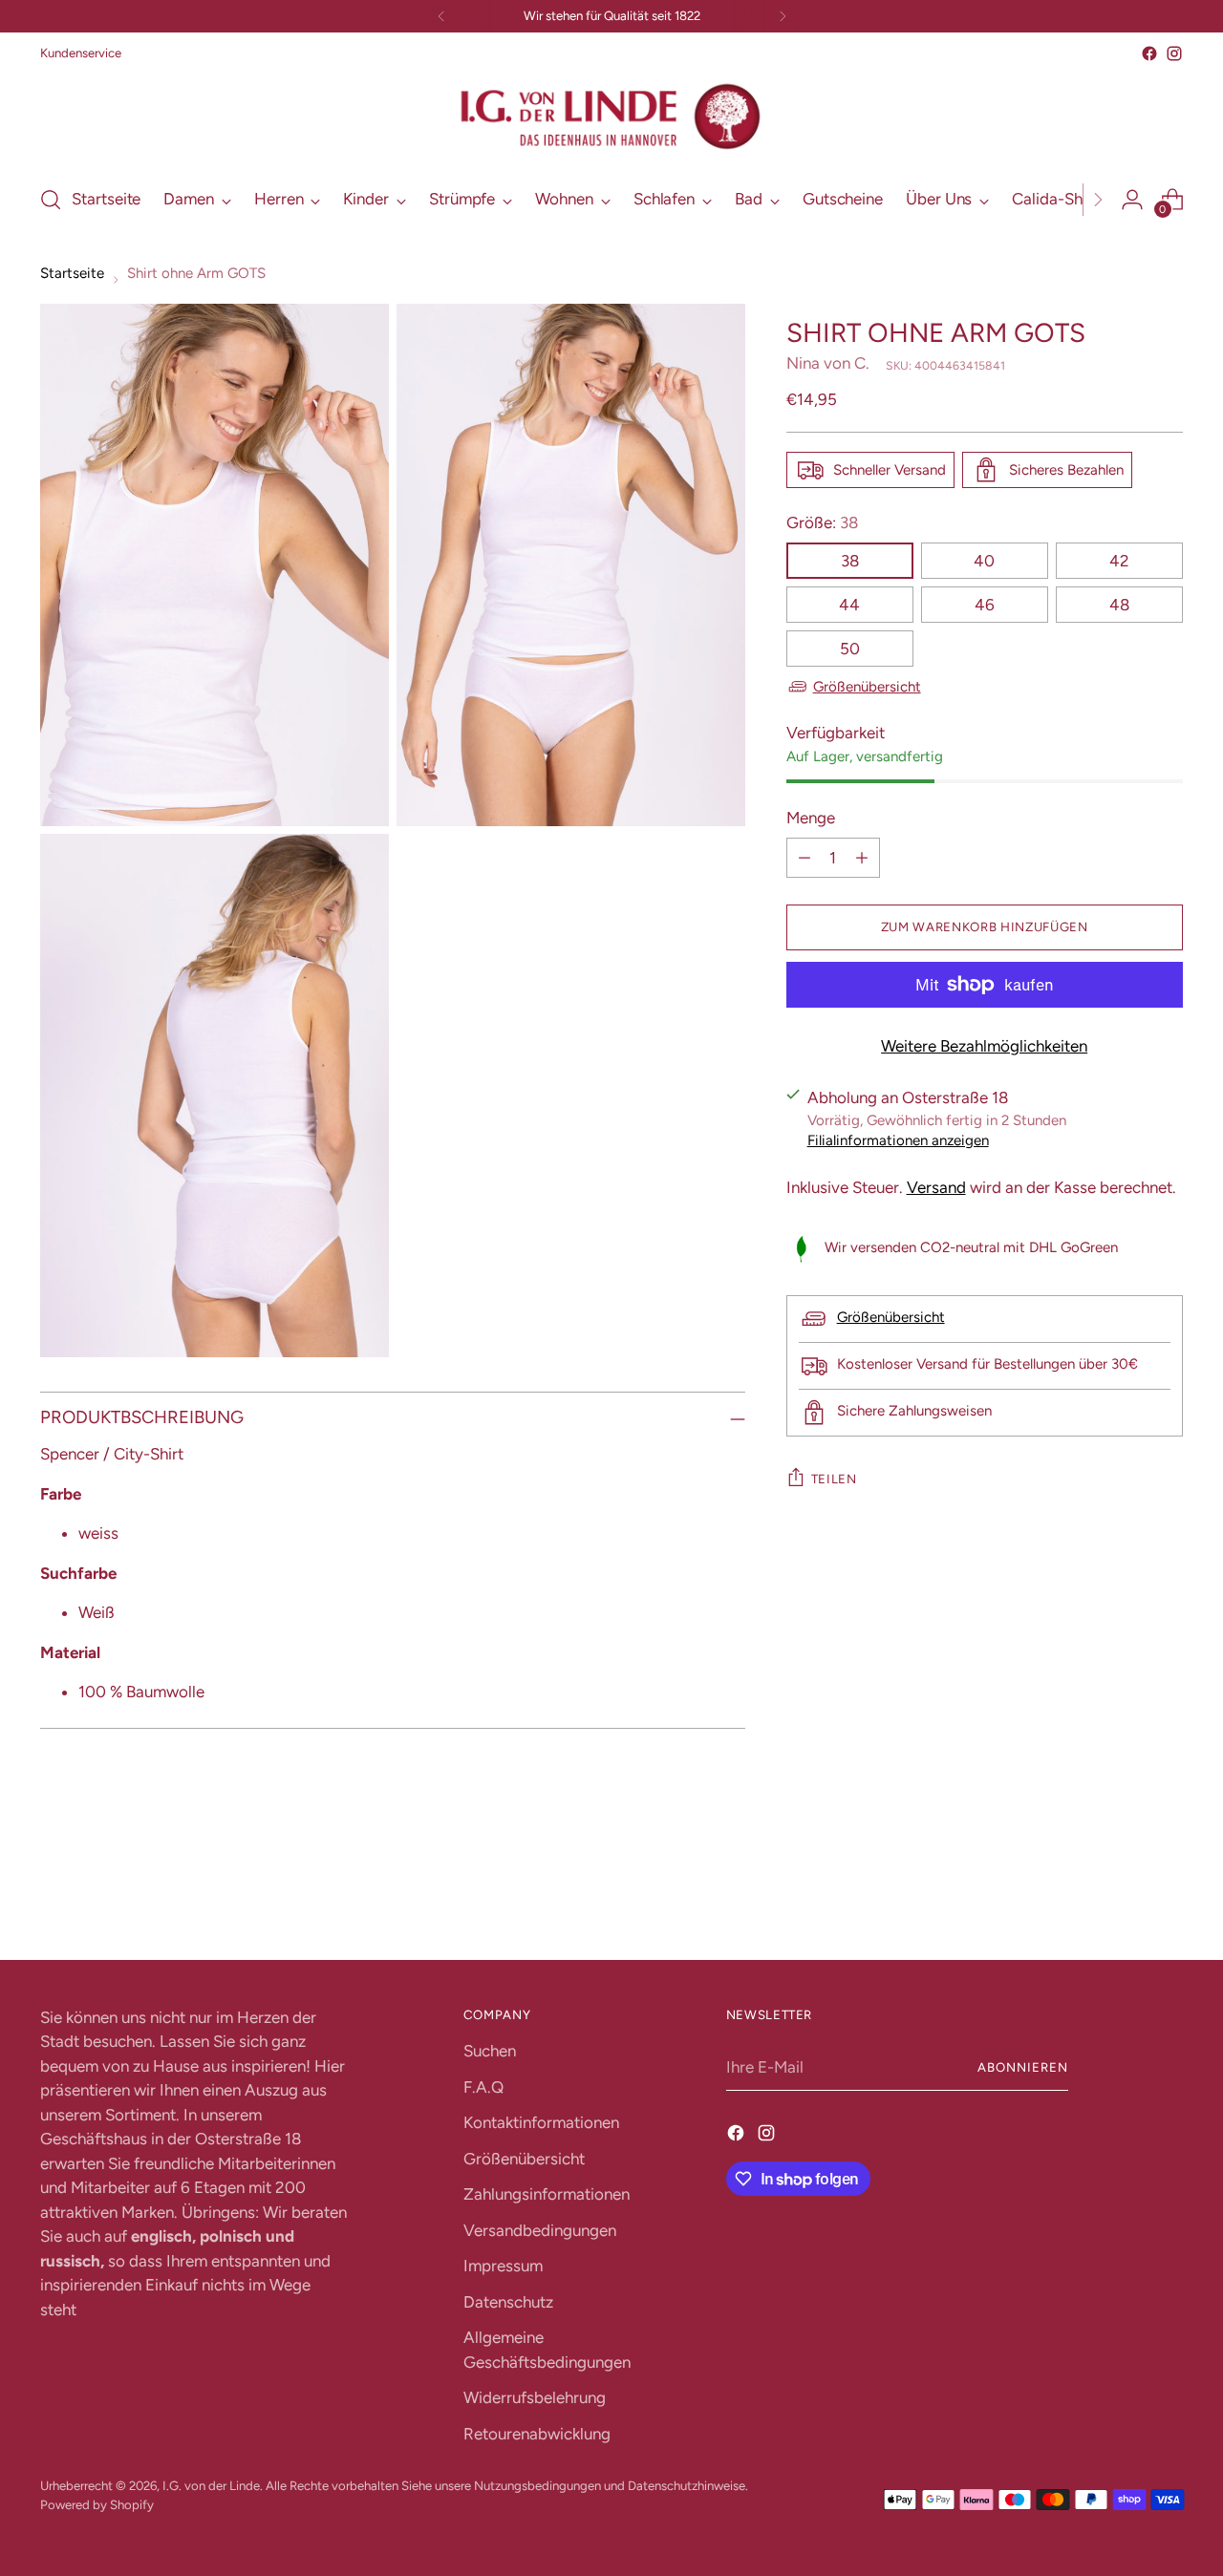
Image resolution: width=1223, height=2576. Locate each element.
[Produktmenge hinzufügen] (862, 858)
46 (985, 605)
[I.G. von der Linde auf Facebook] (1149, 53)
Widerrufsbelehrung (535, 2397)
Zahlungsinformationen (547, 2194)
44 (849, 605)
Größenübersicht (867, 687)
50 (850, 649)
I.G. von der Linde (211, 2485)
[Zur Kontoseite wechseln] (1132, 200)
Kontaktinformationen (541, 2122)
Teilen (834, 1479)
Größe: (822, 522)
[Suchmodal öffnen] (51, 200)
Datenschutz (508, 2302)
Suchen (490, 2051)
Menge (811, 818)
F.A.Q (483, 2087)
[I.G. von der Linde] (611, 117)
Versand (936, 1187)
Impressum (503, 2266)
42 (1119, 561)
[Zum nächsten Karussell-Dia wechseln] (1167, 1894)
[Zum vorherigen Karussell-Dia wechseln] (1123, 1895)
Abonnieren (1023, 2067)
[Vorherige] (441, 16)
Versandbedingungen (540, 2230)
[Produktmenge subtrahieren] (805, 858)
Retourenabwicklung (537, 2434)
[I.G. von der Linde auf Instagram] (1174, 53)
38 (850, 561)
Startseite (72, 273)
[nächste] (783, 16)
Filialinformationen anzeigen (898, 1140)
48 (1119, 605)
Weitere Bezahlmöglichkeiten (984, 1046)
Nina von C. (828, 363)
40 (984, 561)
